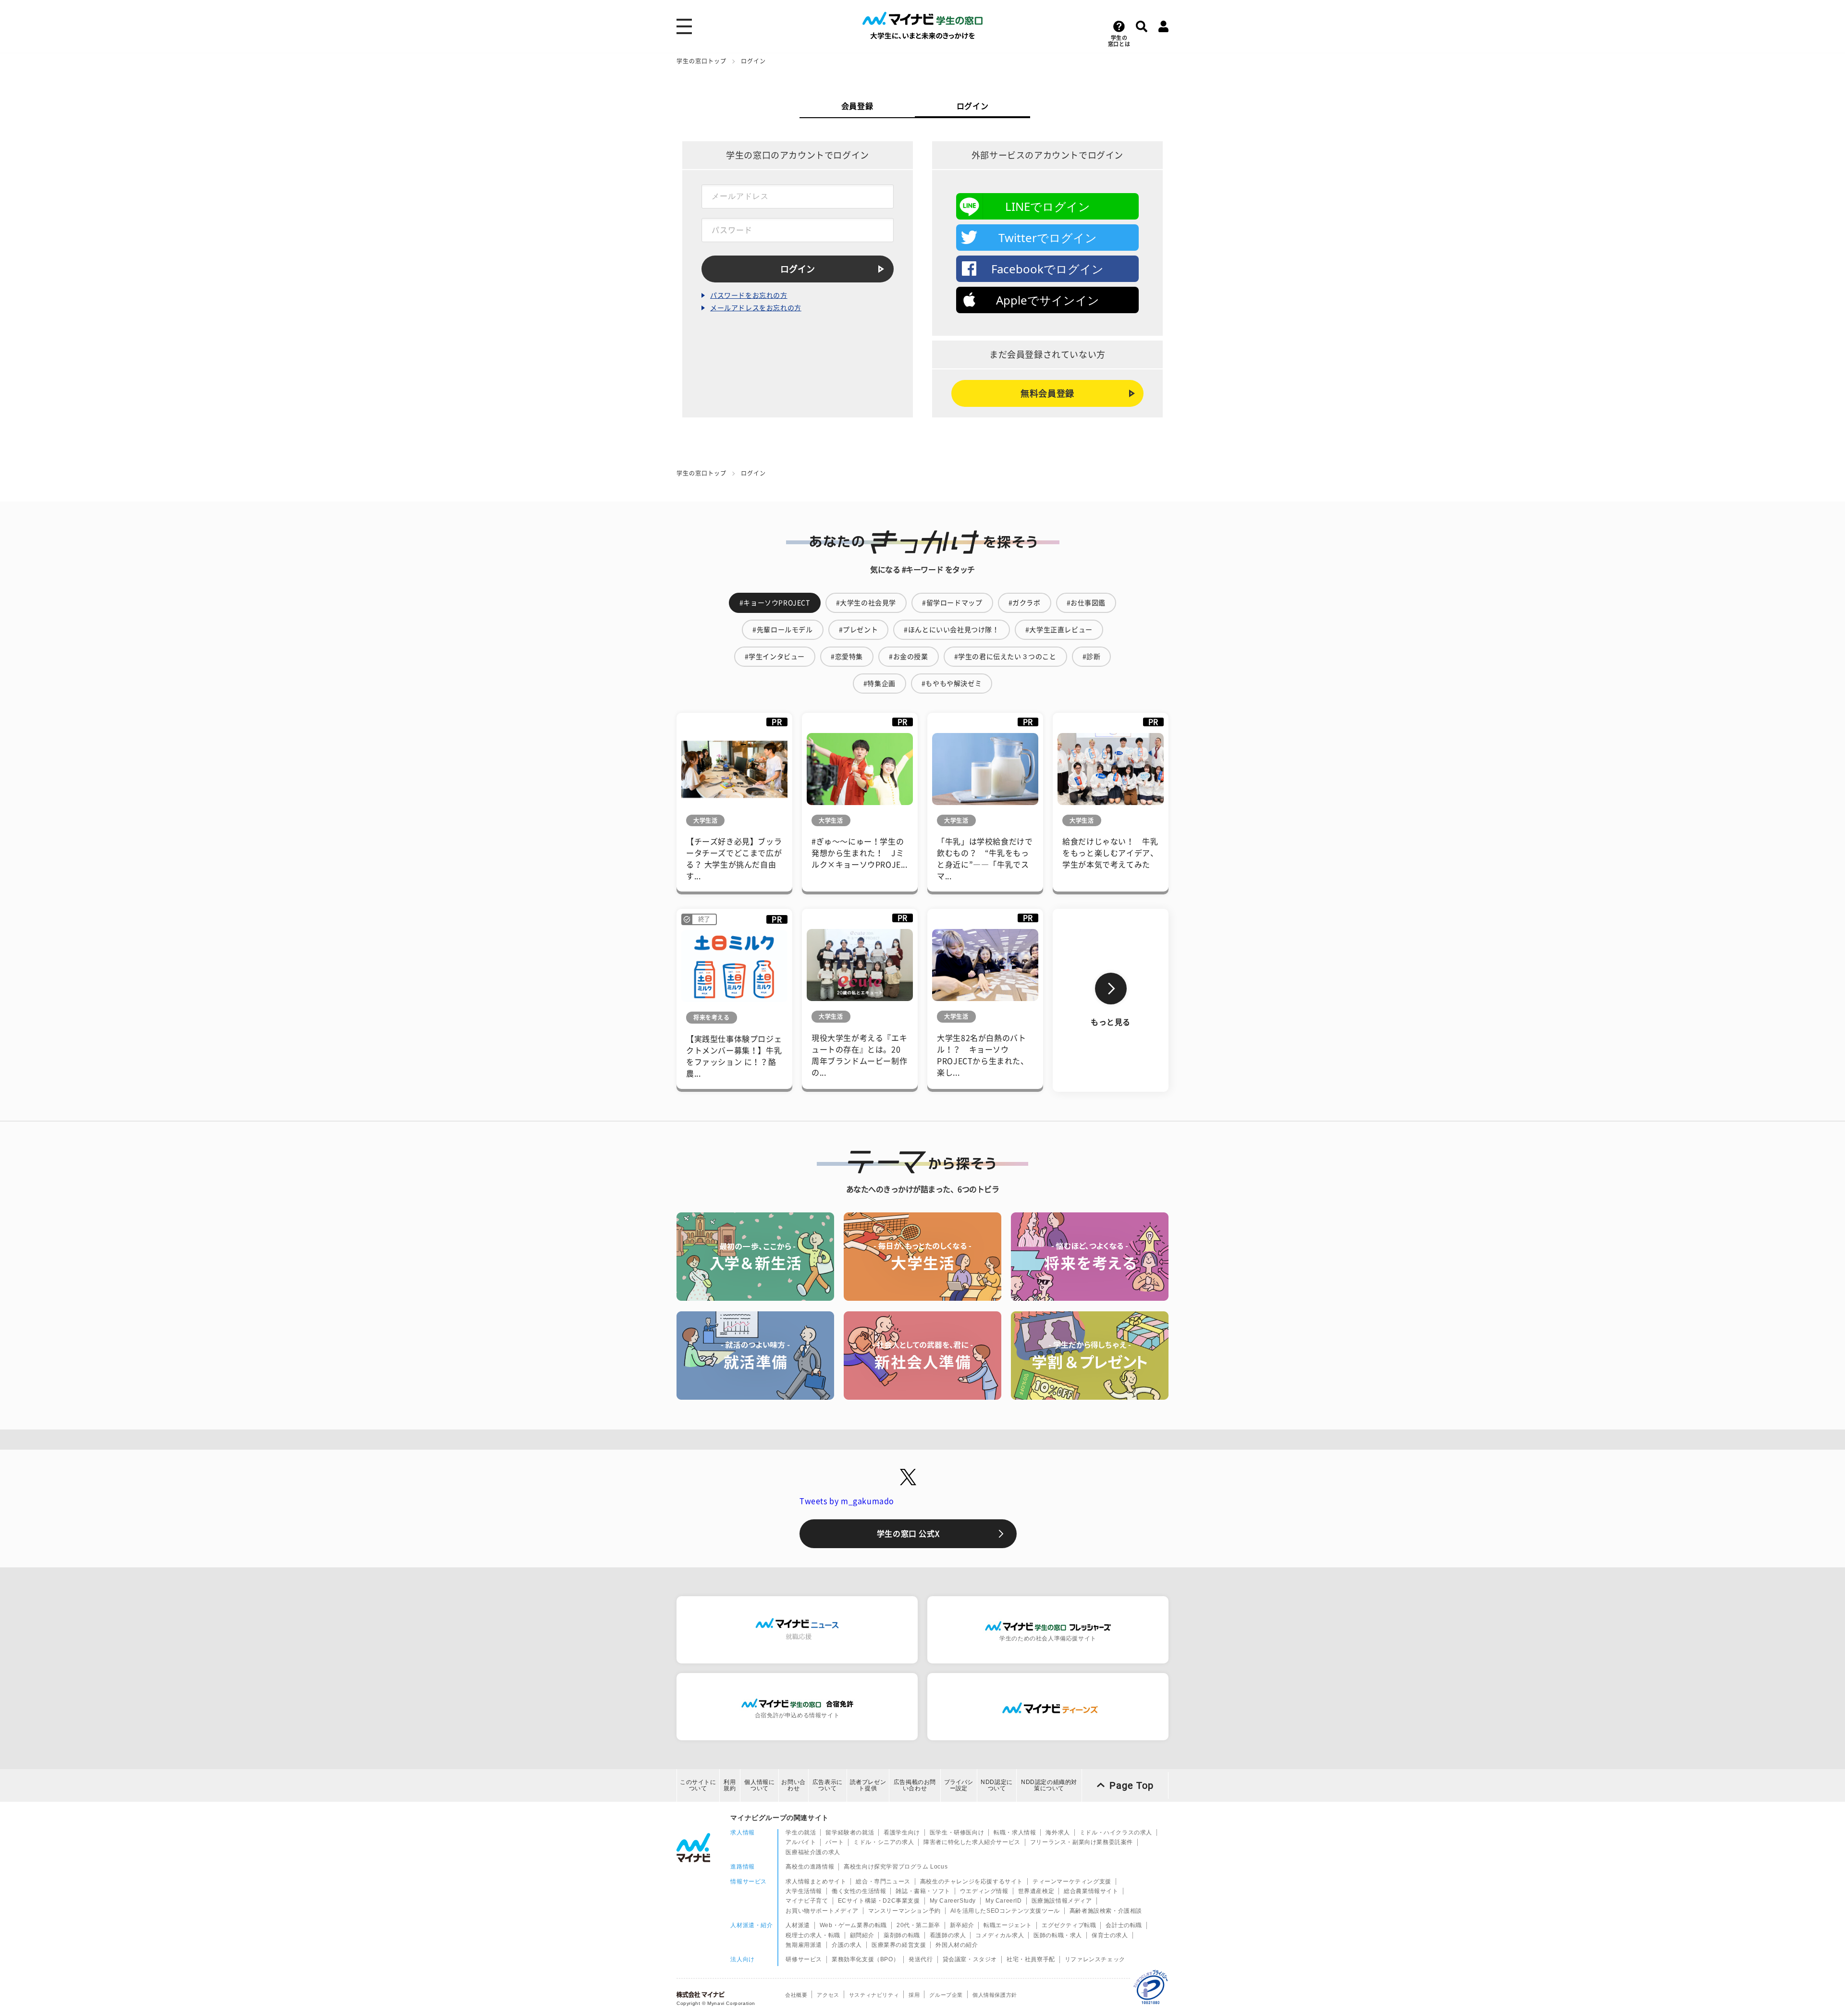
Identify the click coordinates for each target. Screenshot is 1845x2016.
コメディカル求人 (1000, 1935)
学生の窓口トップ (701, 61)
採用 (914, 1995)
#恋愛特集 (847, 657)
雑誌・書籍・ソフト (923, 1891)
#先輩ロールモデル (782, 630)
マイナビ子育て (807, 1901)
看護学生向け (902, 1833)
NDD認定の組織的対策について (1049, 1785)
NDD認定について (997, 1785)
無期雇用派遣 (804, 1945)
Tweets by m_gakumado (847, 1501)
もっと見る (1111, 1022)
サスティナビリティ (874, 1995)
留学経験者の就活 (850, 1833)
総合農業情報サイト (1091, 1891)
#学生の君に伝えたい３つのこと (1005, 657)
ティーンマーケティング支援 (1072, 1882)
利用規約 (730, 1785)
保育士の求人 (1110, 1935)
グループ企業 (946, 1995)
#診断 (1092, 657)
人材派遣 (798, 1925)
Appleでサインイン (1048, 300)
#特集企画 (879, 684)
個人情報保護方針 (995, 1995)
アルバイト (801, 1842)
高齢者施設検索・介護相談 (1106, 1911)
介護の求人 (847, 1945)
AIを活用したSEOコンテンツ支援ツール (1005, 1911)
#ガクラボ (1025, 603)
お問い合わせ (793, 1785)
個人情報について (759, 1785)
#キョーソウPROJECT (775, 603)
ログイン (972, 106)
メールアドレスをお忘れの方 (756, 308)
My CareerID (1004, 1901)
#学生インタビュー (775, 657)
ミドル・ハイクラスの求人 (1116, 1833)
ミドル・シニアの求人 (884, 1842)
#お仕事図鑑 (1086, 603)
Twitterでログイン (1048, 238)
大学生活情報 (804, 1891)
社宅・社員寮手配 (1031, 1959)
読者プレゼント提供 (868, 1785)
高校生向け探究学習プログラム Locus (896, 1867)
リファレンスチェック (1095, 1959)
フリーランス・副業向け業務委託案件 (1082, 1842)
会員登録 (857, 106)
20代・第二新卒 (918, 1925)
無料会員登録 (1047, 393)
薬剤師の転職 (902, 1935)
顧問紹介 (862, 1935)
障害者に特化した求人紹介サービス (972, 1842)
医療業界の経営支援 (899, 1945)
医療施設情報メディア (1062, 1901)
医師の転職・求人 (1058, 1935)
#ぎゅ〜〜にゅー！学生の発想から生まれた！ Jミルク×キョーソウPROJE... (860, 853)
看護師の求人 (948, 1935)
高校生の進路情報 (810, 1867)
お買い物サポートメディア (822, 1911)
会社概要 (796, 1995)
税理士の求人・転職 (813, 1935)
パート (835, 1842)
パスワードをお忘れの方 (749, 295)
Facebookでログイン (1047, 269)
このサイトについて (698, 1785)
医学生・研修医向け (957, 1833)
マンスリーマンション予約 (904, 1911)
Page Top (1132, 1785)
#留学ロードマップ (952, 603)
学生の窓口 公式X (908, 1534)
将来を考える (712, 1017)
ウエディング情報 (984, 1891)
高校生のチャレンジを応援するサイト (972, 1882)
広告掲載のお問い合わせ (915, 1785)
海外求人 (1058, 1833)
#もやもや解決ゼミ (952, 684)
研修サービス (804, 1959)
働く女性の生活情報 (859, 1891)
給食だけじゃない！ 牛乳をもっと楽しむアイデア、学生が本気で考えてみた (1110, 853)
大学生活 (705, 820)
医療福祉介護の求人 (813, 1852)
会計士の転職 (1124, 1925)
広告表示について (828, 1785)
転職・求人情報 (1015, 1833)
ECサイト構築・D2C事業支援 (879, 1901)
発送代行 (921, 1959)
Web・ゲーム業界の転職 (853, 1925)
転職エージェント (1008, 1925)
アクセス (828, 1995)
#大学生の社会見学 (866, 603)
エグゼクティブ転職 (1069, 1925)
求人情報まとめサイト (816, 1882)
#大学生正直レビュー (1059, 630)
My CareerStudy (953, 1901)
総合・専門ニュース (883, 1882)
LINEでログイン (1048, 206)
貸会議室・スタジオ (970, 1959)
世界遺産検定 (1036, 1891)
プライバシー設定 (959, 1785)
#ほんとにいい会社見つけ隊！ (951, 630)
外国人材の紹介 (957, 1945)
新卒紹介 (962, 1925)
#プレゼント (859, 630)
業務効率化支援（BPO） (865, 1959)
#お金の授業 (909, 657)
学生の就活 (801, 1833)
